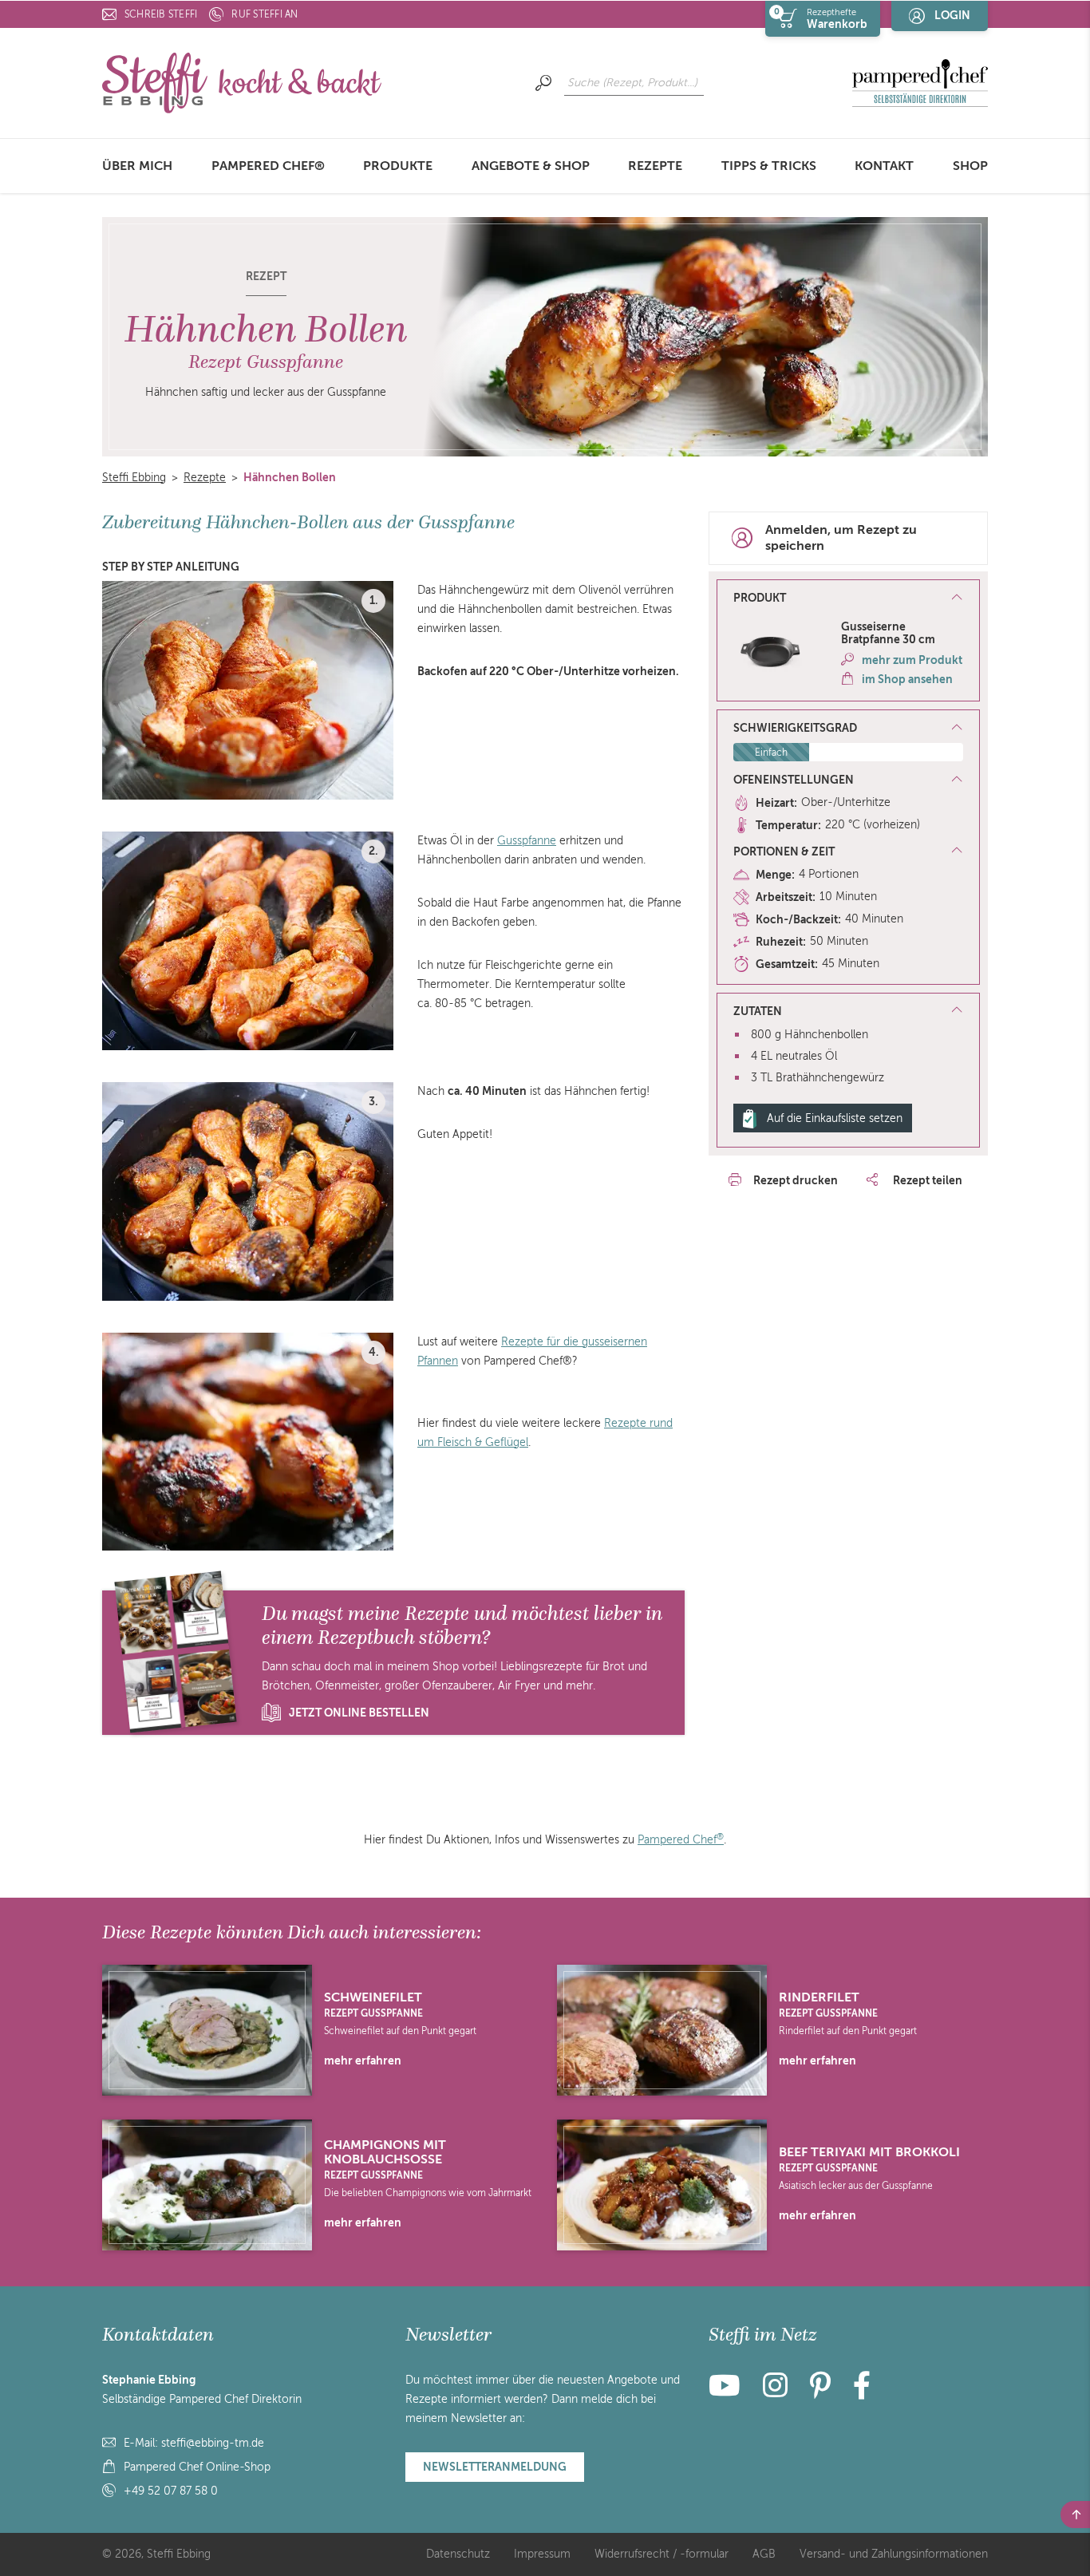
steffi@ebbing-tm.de (213, 2443)
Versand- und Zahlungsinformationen (894, 2554)
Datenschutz (458, 2554)
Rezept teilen (926, 1180)
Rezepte (655, 166)
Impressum (542, 2554)
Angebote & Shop (531, 166)
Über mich (137, 166)
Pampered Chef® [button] (268, 166)
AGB (764, 2554)
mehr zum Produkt (912, 660)
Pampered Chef (681, 1840)
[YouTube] (729, 2392)
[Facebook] (862, 2392)
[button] (848, 599)
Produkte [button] (398, 166)
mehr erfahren (363, 2060)
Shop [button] (970, 166)
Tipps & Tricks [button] (769, 166)
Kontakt (884, 166)
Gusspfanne (527, 841)
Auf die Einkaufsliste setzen (835, 1118)
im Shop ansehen (907, 679)
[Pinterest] (820, 2392)
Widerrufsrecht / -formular (662, 2554)
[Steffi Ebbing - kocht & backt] (242, 82)
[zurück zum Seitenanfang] (1075, 2515)
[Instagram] (775, 2392)
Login (952, 15)
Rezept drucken (796, 1180)
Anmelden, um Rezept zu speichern (841, 538)
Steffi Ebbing (134, 478)
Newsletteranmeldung (495, 2467)
